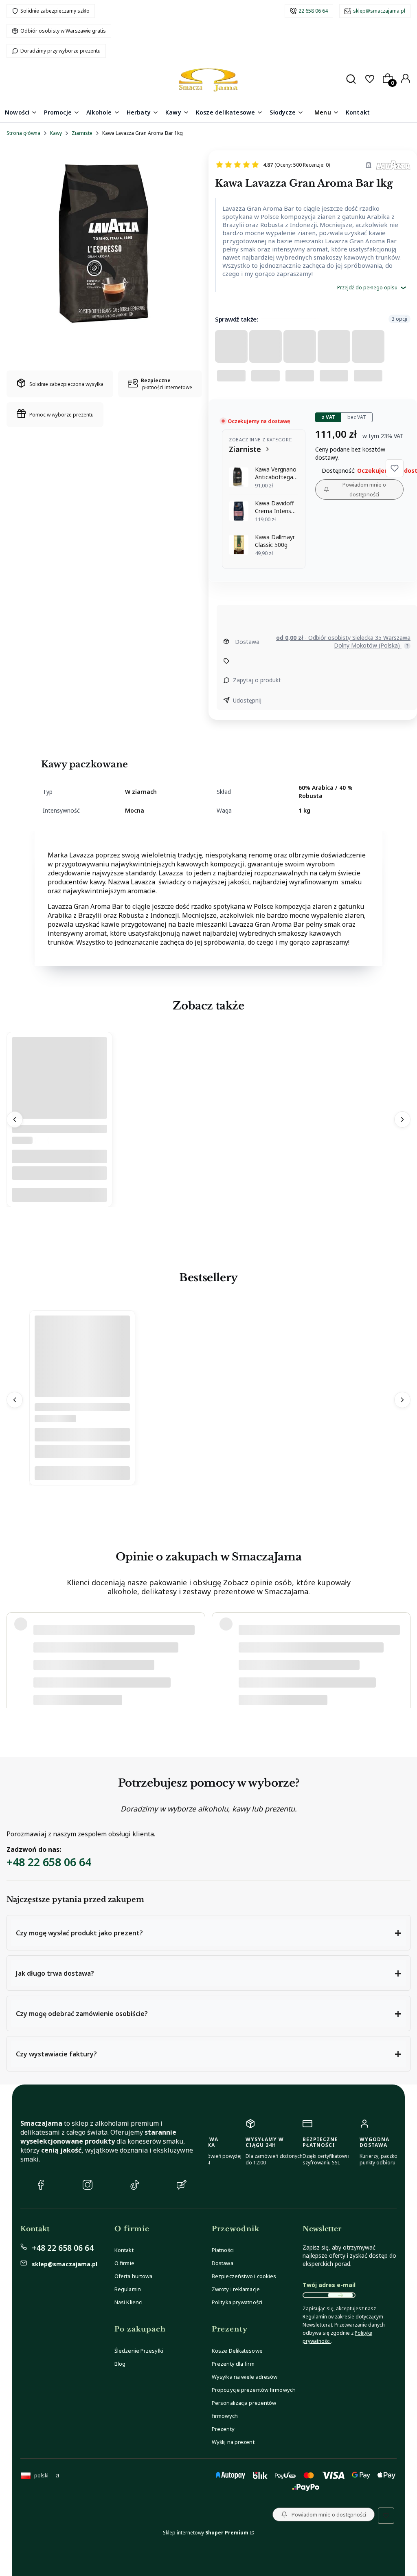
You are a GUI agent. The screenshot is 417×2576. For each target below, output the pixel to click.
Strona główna (23, 133)
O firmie (124, 2263)
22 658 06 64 (313, 11)
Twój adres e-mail (329, 2285)
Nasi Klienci (128, 2302)
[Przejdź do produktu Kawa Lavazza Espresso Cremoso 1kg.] (59, 1108)
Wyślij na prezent (233, 2442)
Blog (120, 2364)
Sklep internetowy (206, 2533)
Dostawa (223, 2263)
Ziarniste (82, 133)
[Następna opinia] (402, 1657)
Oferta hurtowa (133, 2276)
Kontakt (124, 2250)
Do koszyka (59, 1195)
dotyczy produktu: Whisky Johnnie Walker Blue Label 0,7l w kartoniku (112, 1687)
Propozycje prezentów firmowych (254, 2390)
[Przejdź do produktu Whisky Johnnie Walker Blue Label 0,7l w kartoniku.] (82, 1387)
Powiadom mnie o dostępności (364, 489)
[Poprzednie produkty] (15, 1119)
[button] (395, 468)
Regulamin (128, 2289)
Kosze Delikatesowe (237, 2351)
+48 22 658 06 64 (49, 1862)
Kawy (56, 133)
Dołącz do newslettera (340, 2295)
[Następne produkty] (402, 1119)
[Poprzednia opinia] (15, 1657)
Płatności (223, 2250)
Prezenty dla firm (233, 2364)
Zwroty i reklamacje (236, 2289)
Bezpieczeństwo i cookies (244, 2276)
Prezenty (223, 2429)
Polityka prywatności (237, 2302)
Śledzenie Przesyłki (139, 2351)
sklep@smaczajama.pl (379, 11)
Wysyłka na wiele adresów (245, 2377)
